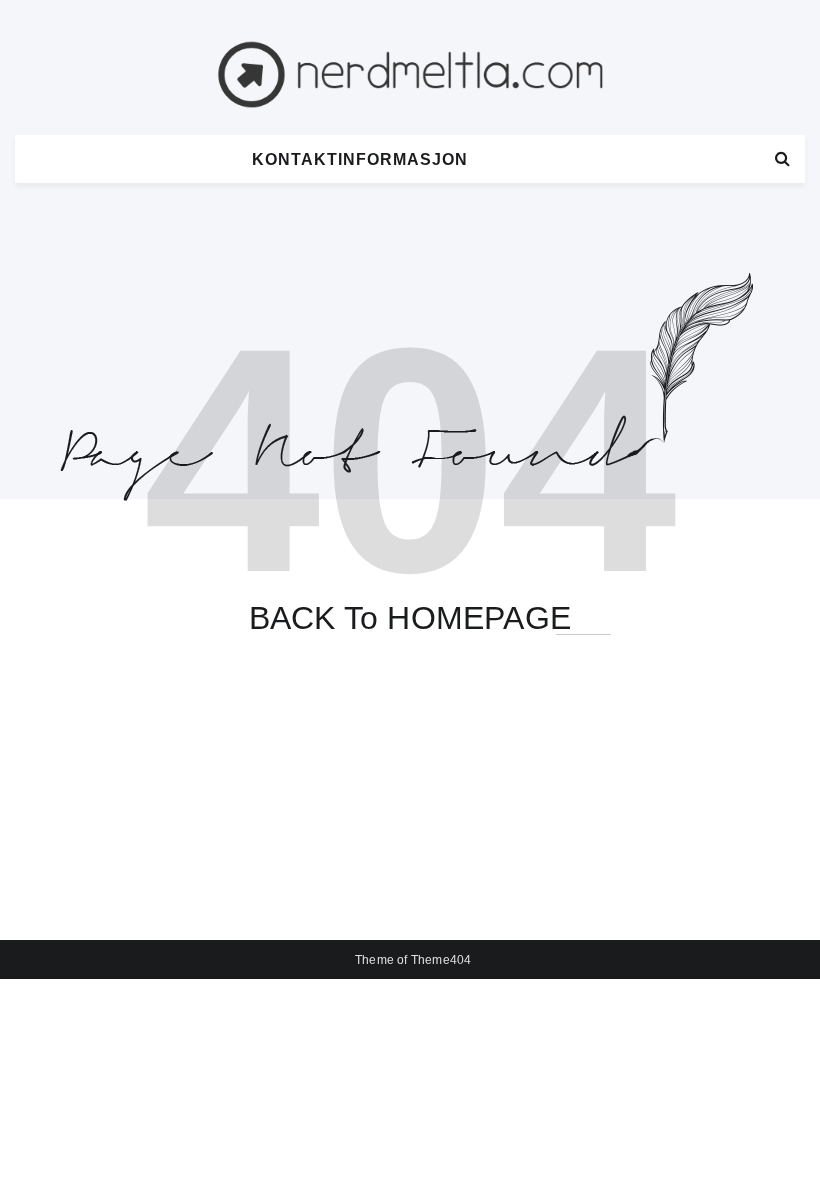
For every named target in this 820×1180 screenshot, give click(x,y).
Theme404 (441, 960)
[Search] (782, 158)
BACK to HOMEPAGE (410, 618)
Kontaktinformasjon (360, 159)
